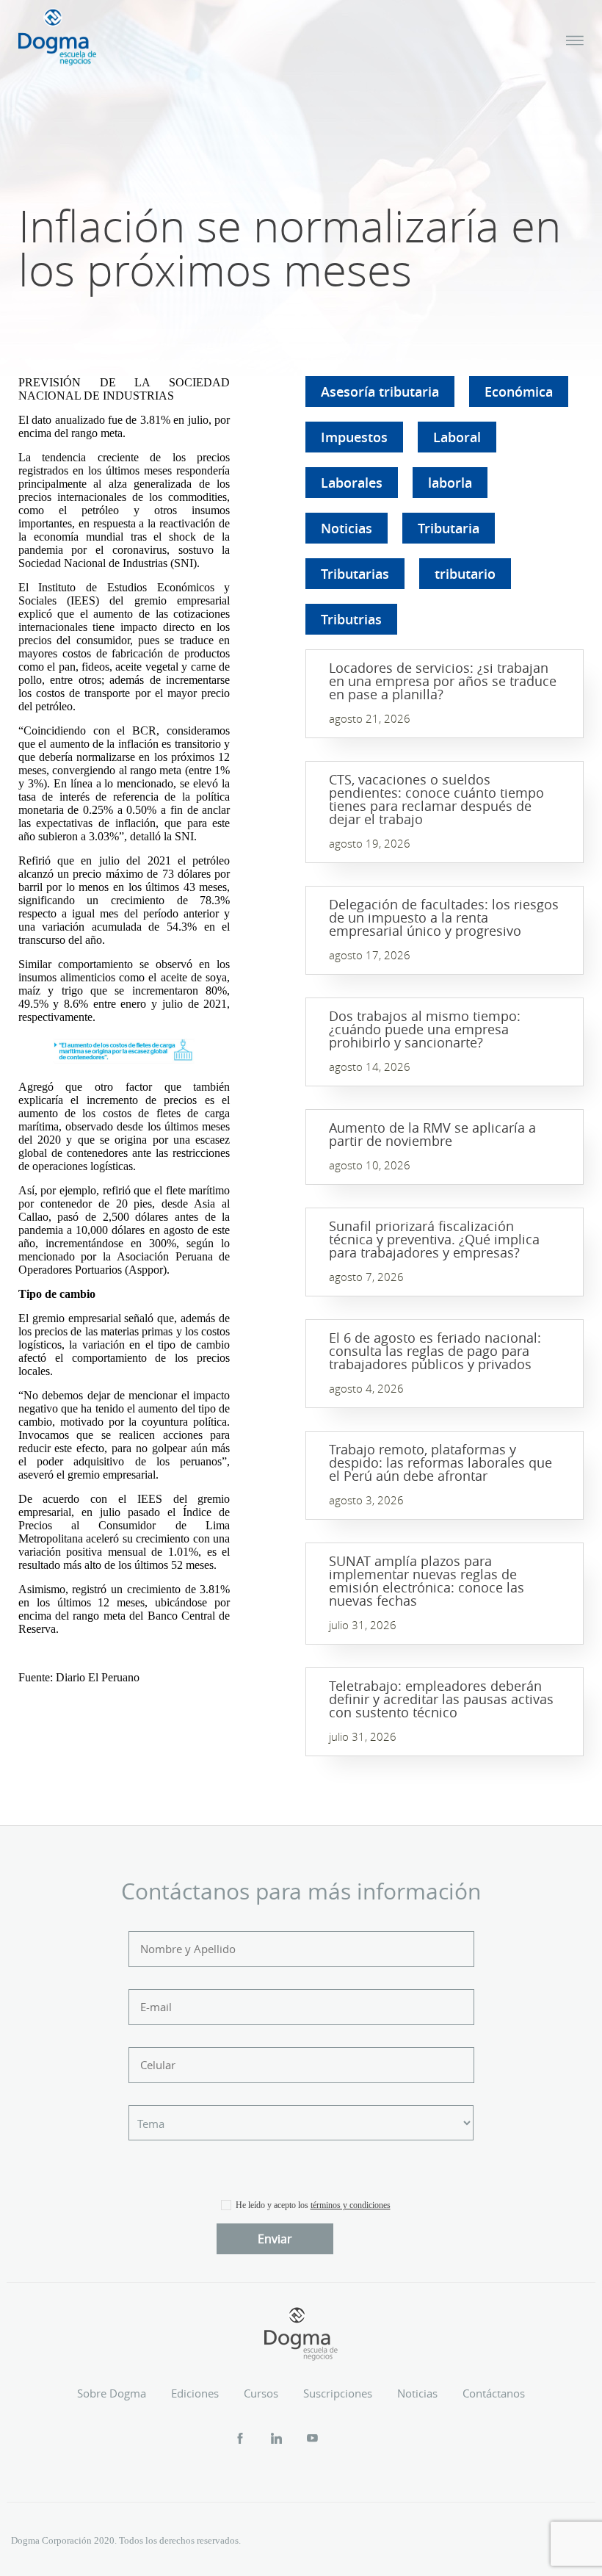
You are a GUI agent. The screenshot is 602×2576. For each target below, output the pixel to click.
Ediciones (195, 2393)
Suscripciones (338, 2393)
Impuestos (354, 437)
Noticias (347, 528)
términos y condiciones (351, 2205)
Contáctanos (494, 2393)
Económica (519, 392)
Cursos (261, 2393)
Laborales (352, 483)
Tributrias (351, 619)
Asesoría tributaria (380, 392)
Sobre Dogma (112, 2393)
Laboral (457, 437)
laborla (450, 483)
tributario (465, 574)
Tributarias (355, 574)
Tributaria (449, 528)
